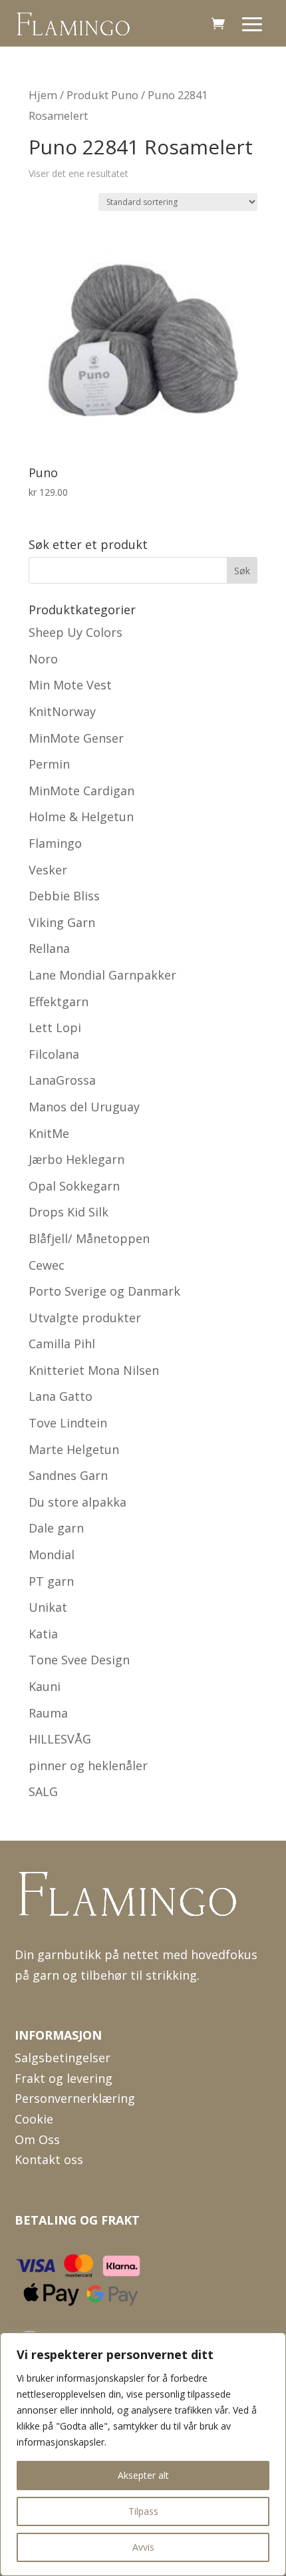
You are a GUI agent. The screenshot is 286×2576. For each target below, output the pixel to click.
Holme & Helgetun (81, 817)
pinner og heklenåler (88, 1765)
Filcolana (54, 1054)
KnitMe (49, 1133)
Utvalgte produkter (85, 1318)
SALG (43, 1791)
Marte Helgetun (74, 1449)
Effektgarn (59, 1002)
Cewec (47, 1265)
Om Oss (37, 2139)
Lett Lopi (55, 1027)
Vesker (48, 870)
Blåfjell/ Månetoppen (89, 1238)
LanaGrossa (62, 1080)
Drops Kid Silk (69, 1212)
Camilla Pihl (62, 1344)
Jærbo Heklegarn (76, 1159)
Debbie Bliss (64, 896)
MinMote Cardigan (81, 791)
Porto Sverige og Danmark (104, 1291)
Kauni (45, 1686)
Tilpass (143, 2511)
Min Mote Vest (70, 685)
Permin (49, 764)
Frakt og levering (64, 2078)
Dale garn (56, 1528)
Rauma (48, 1713)
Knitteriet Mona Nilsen (94, 1370)
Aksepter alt (143, 2475)
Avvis (143, 2547)
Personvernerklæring (75, 2098)
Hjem (43, 95)
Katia (43, 1634)
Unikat (48, 1607)
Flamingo (55, 843)
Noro (43, 659)
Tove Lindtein (68, 1423)
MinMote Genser (76, 738)
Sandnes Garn (68, 1475)
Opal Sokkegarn (74, 1186)
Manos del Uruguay (84, 1107)
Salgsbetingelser (63, 2058)
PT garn (51, 1581)
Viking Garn (62, 922)
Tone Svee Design (79, 1660)
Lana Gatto (61, 1396)
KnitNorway (62, 711)
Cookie (34, 2119)
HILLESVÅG (60, 1739)
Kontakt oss (49, 2159)
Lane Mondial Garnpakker (102, 975)
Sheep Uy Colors (75, 632)
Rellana (49, 948)
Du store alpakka (77, 1502)
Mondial (52, 1555)
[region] (143, 2454)
